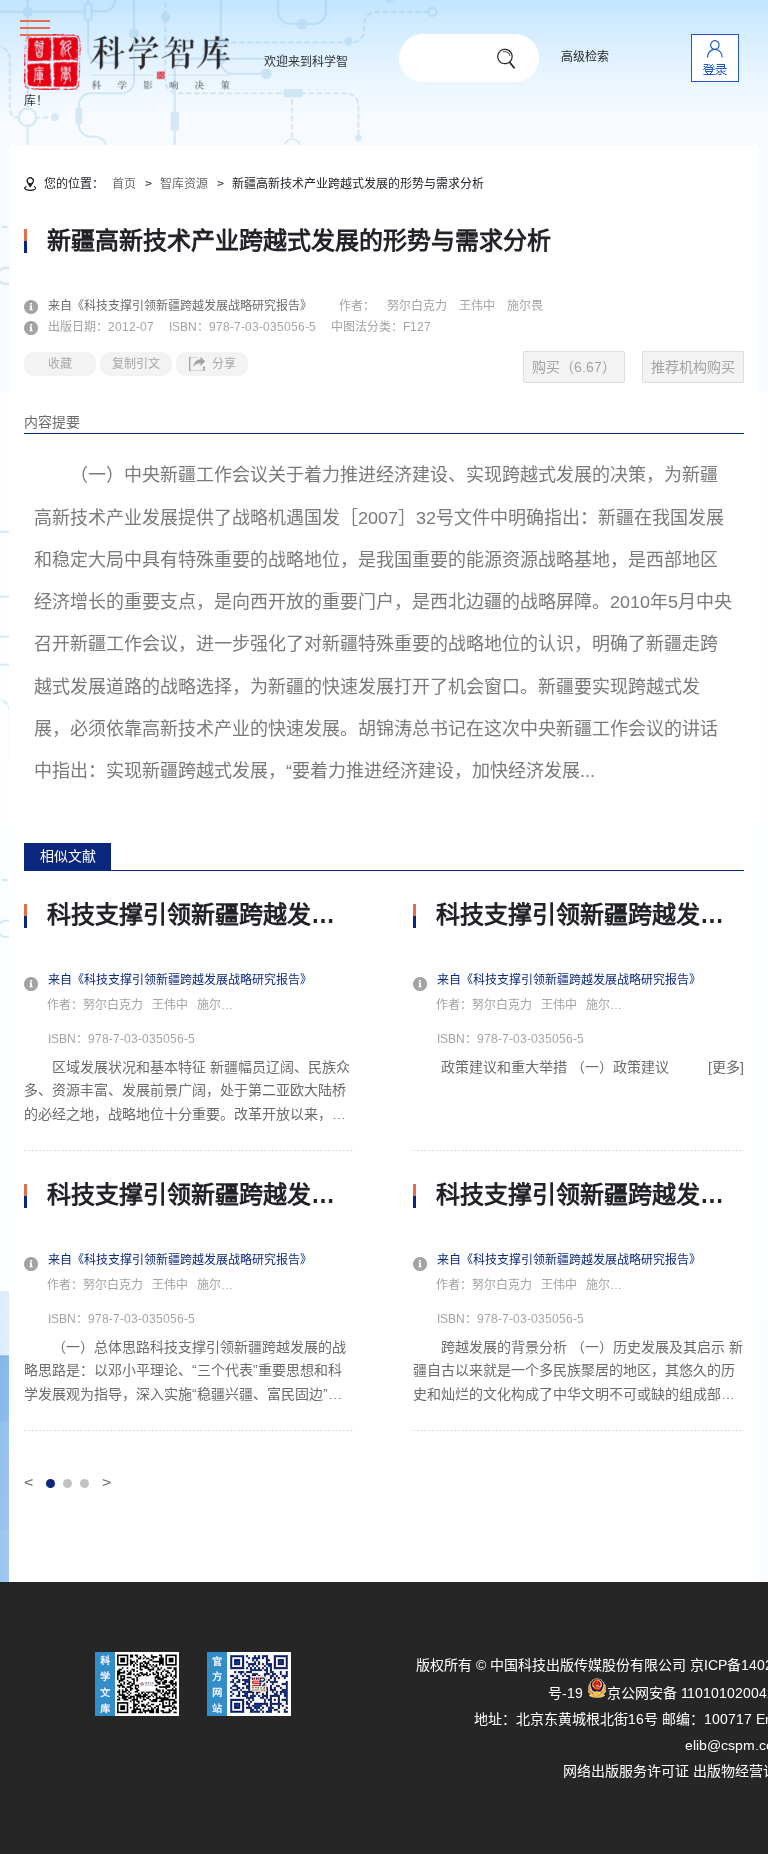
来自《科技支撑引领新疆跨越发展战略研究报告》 (192, 306)
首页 (124, 184)
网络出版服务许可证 (626, 1771)
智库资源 (184, 184)
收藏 (60, 364)
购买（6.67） (574, 367)
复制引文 (136, 364)
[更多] (726, 1067)
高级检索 (585, 57)
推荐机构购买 (693, 367)
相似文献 (68, 856)
